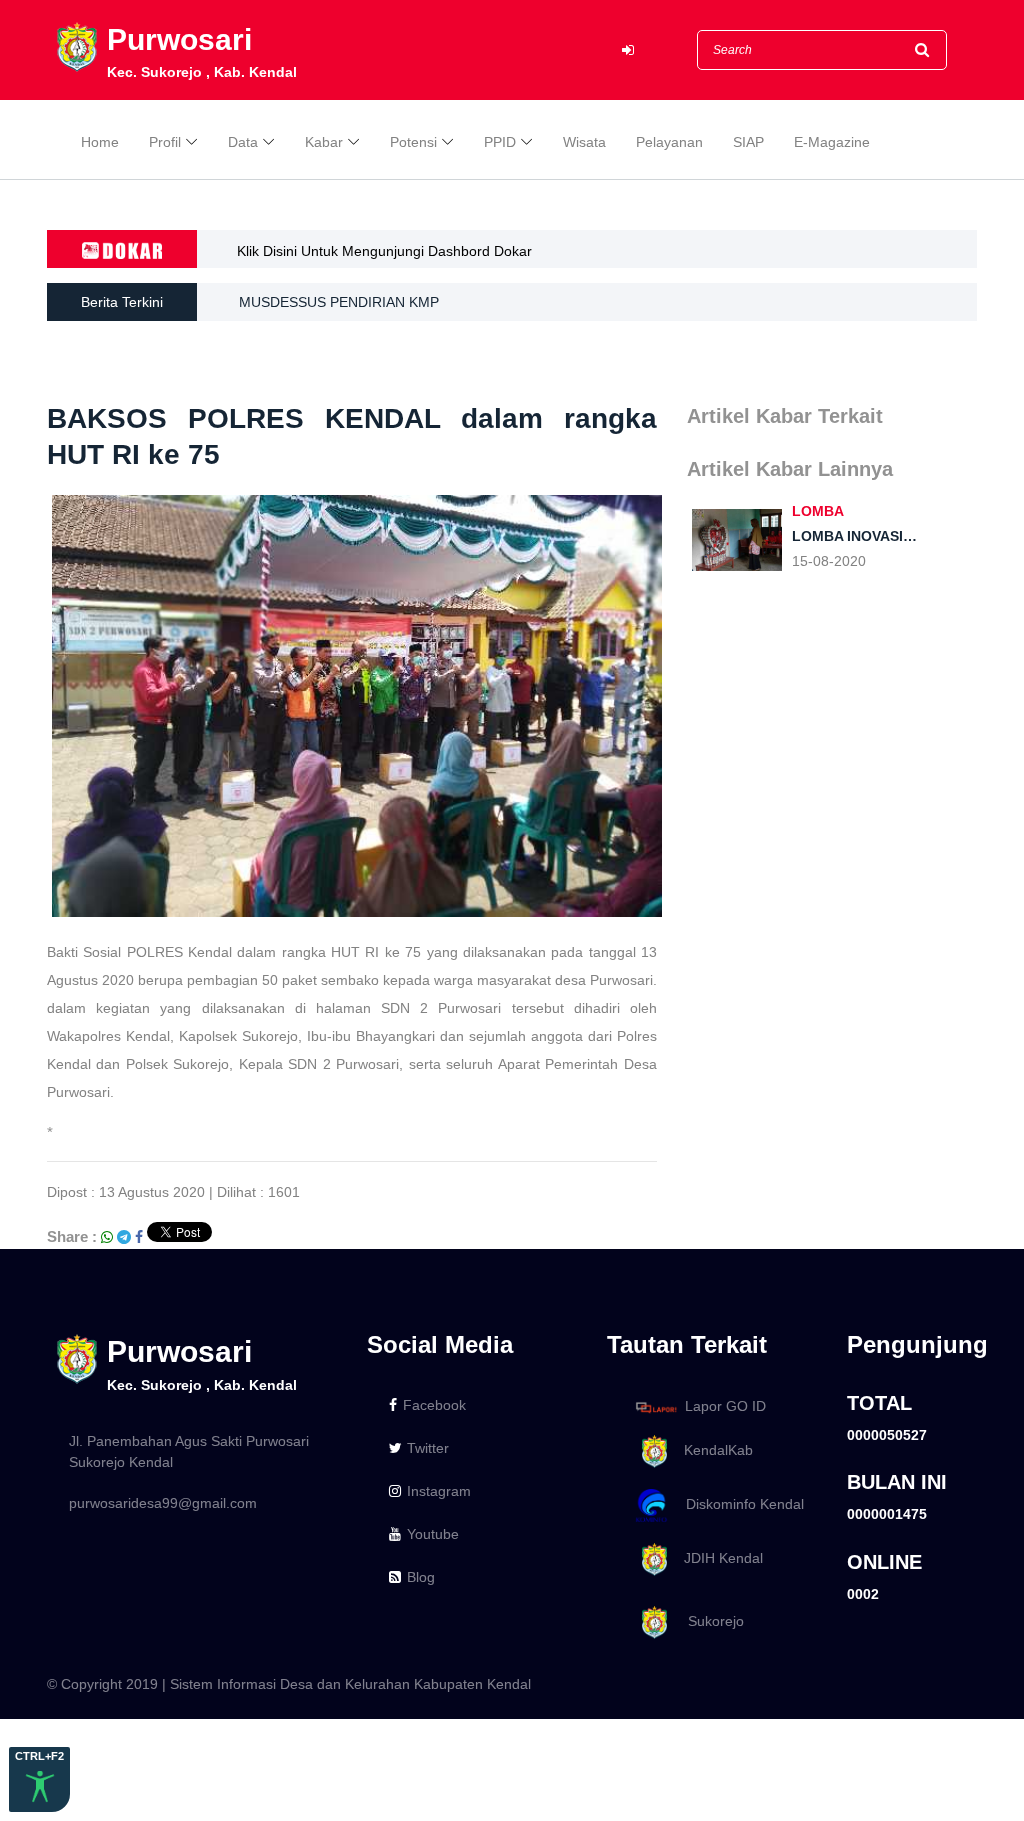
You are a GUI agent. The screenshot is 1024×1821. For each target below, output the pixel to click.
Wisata (584, 142)
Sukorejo (708, 1621)
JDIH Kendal (717, 1558)
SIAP (748, 142)
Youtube (433, 1534)
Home (100, 142)
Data (243, 142)
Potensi (413, 142)
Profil (165, 142)
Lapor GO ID (725, 1406)
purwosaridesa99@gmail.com (163, 1503)
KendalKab (712, 1450)
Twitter (428, 1448)
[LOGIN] (628, 50)
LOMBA (818, 511)
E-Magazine (832, 142)
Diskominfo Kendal (739, 1504)
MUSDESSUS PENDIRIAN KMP (339, 302)
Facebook (434, 1405)
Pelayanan (669, 142)
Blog (421, 1577)
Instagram (439, 1491)
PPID (500, 142)
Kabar (324, 142)
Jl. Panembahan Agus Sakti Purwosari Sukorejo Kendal (189, 1451)
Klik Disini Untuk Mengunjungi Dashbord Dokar (384, 251)
